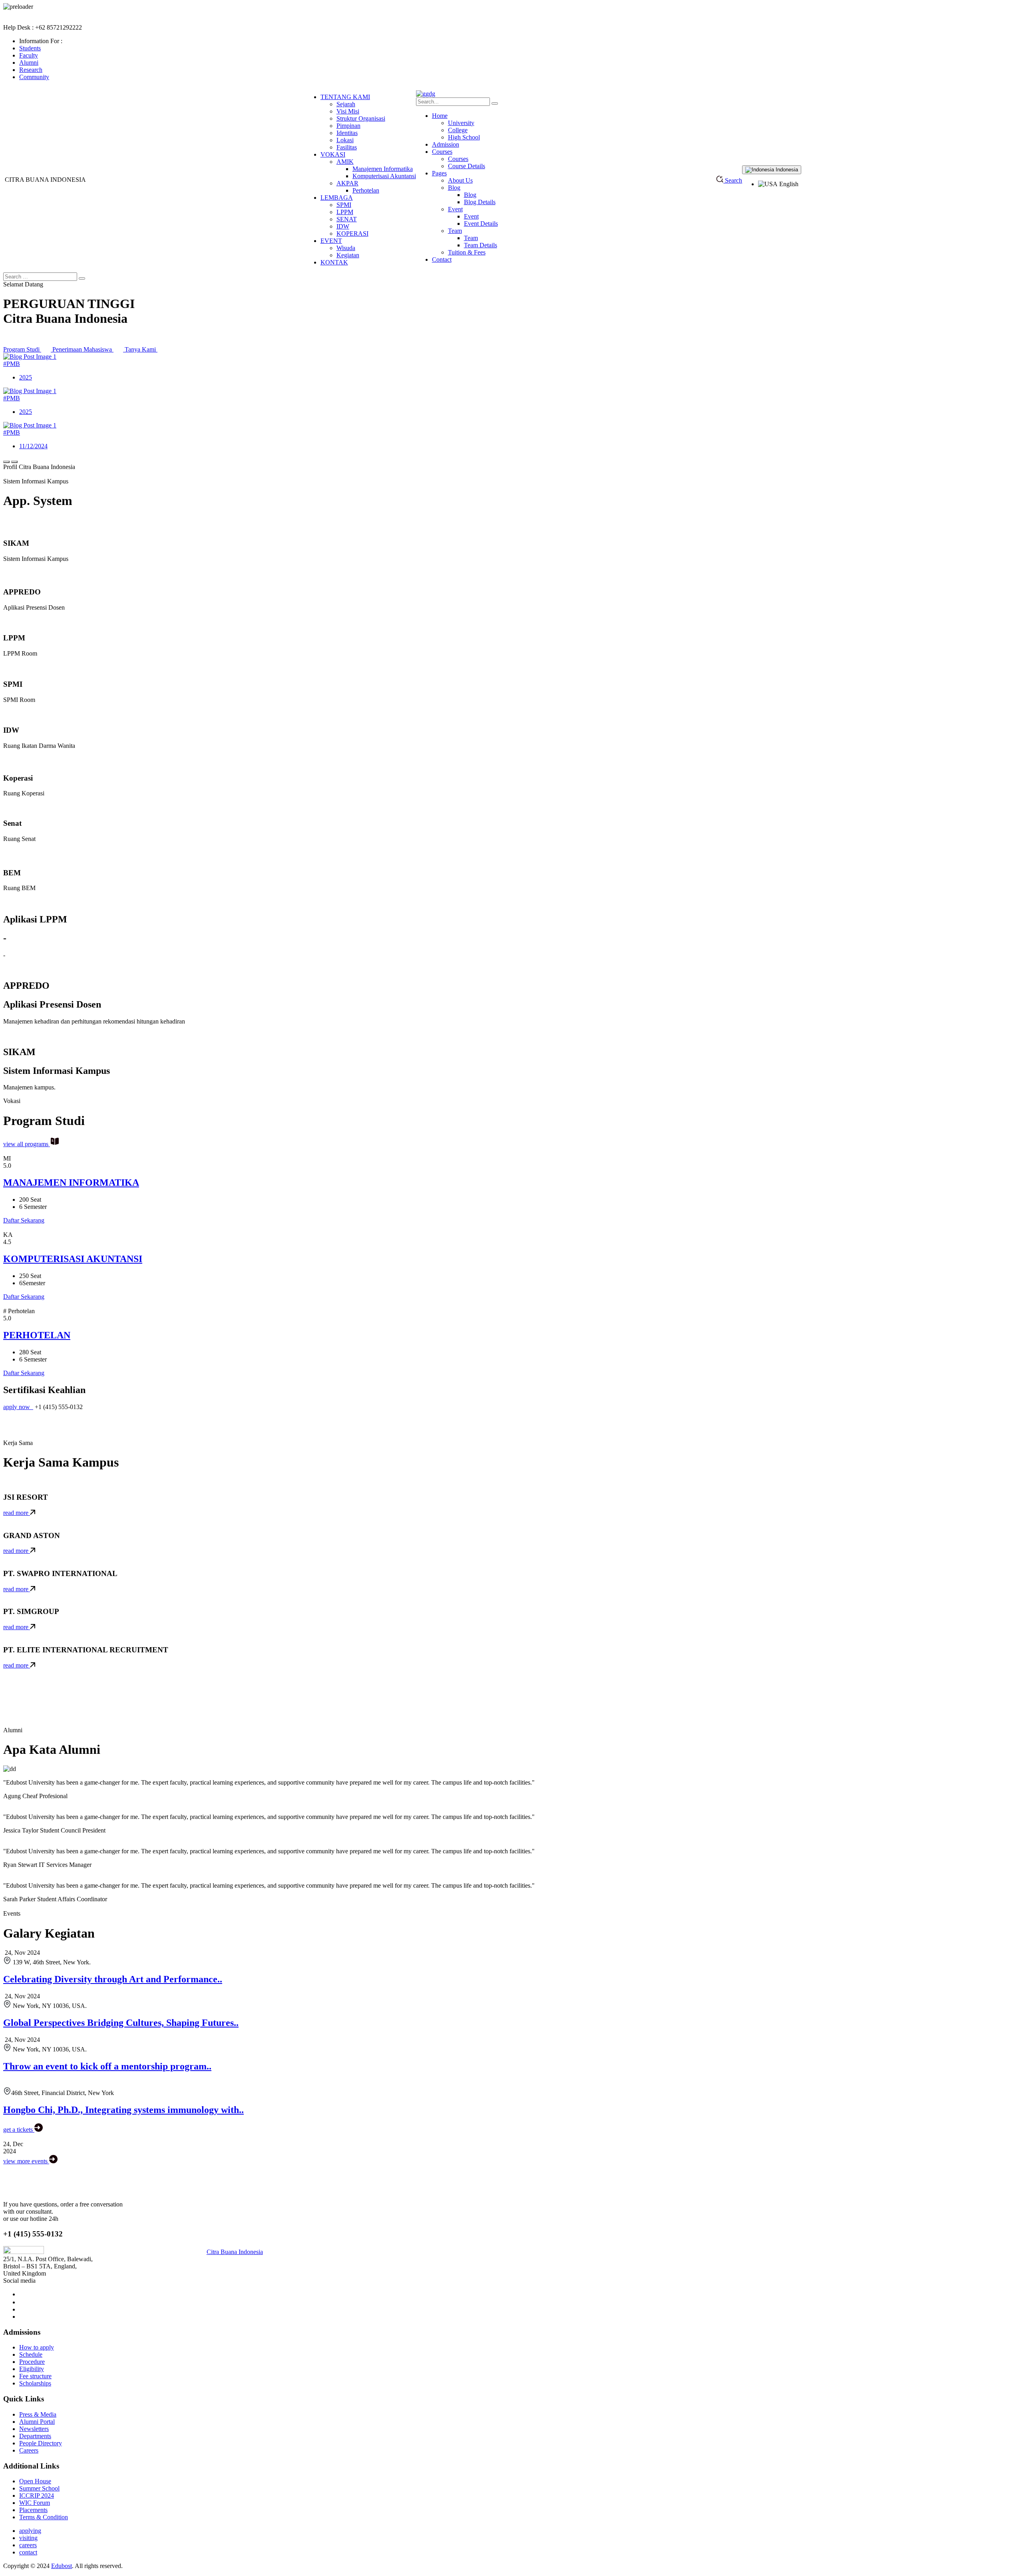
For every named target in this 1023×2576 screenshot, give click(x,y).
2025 (26, 377)
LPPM (345, 212)
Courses (442, 152)
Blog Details (480, 202)
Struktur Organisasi (361, 118)
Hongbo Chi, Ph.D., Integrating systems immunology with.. (123, 2110)
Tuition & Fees (467, 252)
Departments (35, 2436)
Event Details (481, 224)
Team (455, 231)
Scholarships (35, 2383)
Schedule (31, 2354)
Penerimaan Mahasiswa (83, 349)
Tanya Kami (141, 349)
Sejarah (346, 104)
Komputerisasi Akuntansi (384, 176)
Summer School (39, 2488)
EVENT (331, 241)
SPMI (344, 205)
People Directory (41, 2443)
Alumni (29, 63)
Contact (442, 259)
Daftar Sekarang (24, 1220)
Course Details (467, 166)
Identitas (347, 133)
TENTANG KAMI (345, 97)
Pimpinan (348, 126)
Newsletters (34, 2429)
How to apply (37, 2347)
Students (30, 48)
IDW (343, 226)
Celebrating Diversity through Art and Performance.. (113, 1979)
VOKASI (333, 154)
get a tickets (19, 2130)
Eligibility (32, 2369)
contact (28, 2552)
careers (28, 2545)
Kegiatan (348, 255)
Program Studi (22, 349)
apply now (17, 1407)
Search (733, 180)
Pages (439, 173)
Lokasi (345, 140)
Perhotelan (366, 190)
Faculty (29, 55)
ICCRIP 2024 (37, 2495)
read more (17, 1513)
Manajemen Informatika (383, 169)
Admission (446, 144)
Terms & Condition (44, 2517)
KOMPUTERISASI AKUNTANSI (73, 1259)
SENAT (347, 219)
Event (455, 209)
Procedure (32, 2362)
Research (31, 70)
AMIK (345, 162)
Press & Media (38, 2414)
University (461, 123)
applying (30, 2531)
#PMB (12, 364)
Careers (29, 2450)
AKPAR (347, 183)
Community (34, 77)
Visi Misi (348, 111)
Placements (33, 2510)
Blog (454, 188)
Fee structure (35, 2376)
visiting (28, 2538)
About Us (460, 180)
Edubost (62, 2566)
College (458, 130)
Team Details (481, 245)
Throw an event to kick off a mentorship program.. (107, 2066)
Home (440, 116)
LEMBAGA (337, 198)
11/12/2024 (33, 446)
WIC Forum (35, 2503)
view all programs (27, 1144)
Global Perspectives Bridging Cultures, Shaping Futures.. (121, 2023)
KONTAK (334, 262)
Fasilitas (347, 147)
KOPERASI (352, 234)
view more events (26, 2161)
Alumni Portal (37, 2422)
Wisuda (346, 248)
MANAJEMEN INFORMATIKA (71, 1183)
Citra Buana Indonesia (235, 2252)
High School (464, 137)
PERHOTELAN (37, 1335)
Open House (35, 2481)
